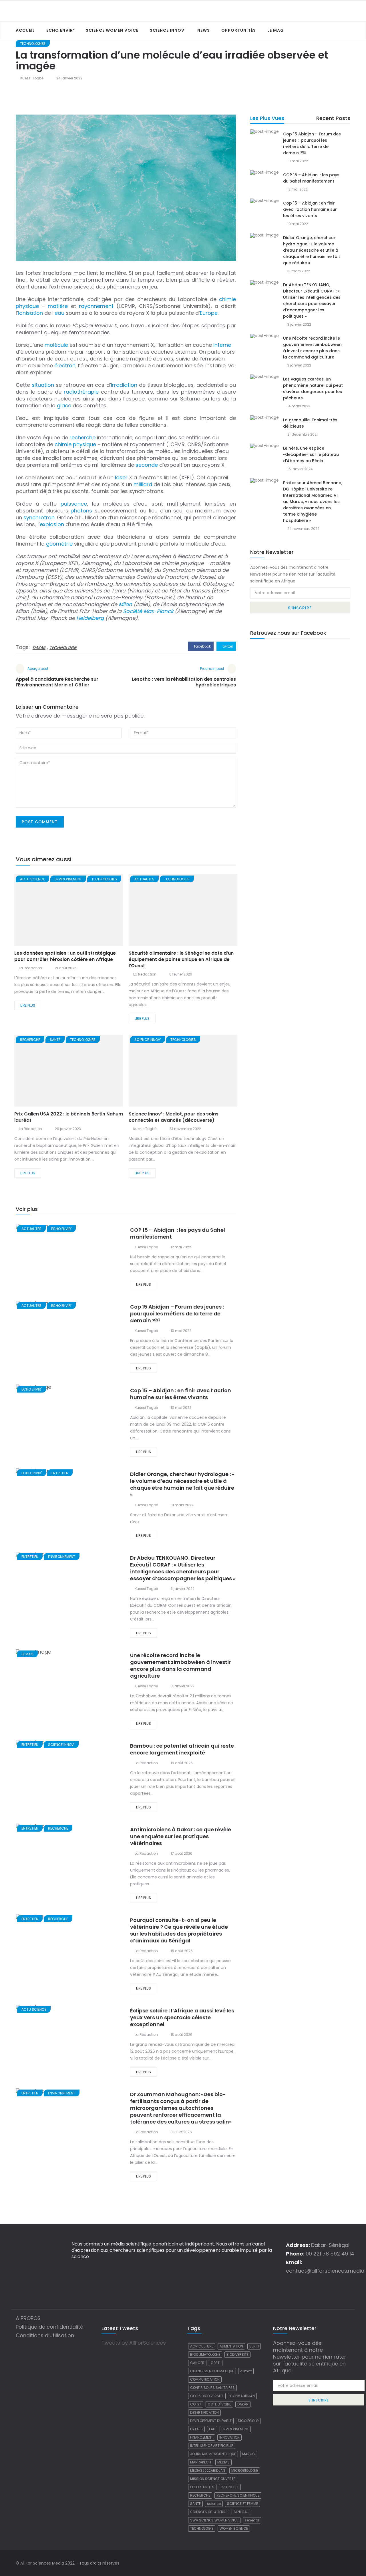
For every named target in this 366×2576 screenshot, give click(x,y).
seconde (147, 465)
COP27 (196, 2404)
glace (64, 405)
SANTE (195, 2504)
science (214, 2504)
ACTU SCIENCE (32, 879)
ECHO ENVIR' (61, 1229)
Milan (125, 604)
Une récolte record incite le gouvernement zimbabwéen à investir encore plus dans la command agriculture (180, 1665)
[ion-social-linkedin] (346, 2563)
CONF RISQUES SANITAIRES (212, 2388)
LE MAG (276, 30)
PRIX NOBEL (230, 2487)
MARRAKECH (201, 2462)
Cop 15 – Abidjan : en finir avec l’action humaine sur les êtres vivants (181, 1394)
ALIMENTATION (231, 2346)
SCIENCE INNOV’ (168, 30)
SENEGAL (241, 2512)
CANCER (197, 2363)
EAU (212, 2429)
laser (121, 477)
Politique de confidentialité (49, 2327)
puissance (74, 504)
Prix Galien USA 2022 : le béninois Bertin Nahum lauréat (69, 1117)
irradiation (124, 385)
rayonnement (96, 306)
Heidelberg (90, 618)
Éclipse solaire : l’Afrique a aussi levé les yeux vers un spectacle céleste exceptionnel (182, 2017)
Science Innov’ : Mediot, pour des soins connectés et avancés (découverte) (174, 1117)
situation (43, 385)
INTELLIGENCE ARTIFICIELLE (212, 2446)
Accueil (25, 30)
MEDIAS (223, 2462)
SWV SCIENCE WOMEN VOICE (214, 2520)
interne (222, 345)
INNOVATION (229, 2437)
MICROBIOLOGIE (245, 2470)
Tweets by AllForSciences (134, 2343)
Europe (209, 313)
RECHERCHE (30, 1040)
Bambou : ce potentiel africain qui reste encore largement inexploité (182, 1749)
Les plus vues (267, 118)
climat (246, 2371)
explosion (52, 524)
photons (81, 511)
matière (58, 306)
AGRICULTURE (202, 2346)
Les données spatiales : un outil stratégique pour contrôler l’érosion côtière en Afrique (65, 956)
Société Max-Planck (148, 611)
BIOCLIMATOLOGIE (205, 2354)
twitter (227, 646)
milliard (143, 484)
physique (84, 444)
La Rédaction (30, 968)
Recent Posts (333, 118)
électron (65, 365)
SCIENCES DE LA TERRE (209, 2512)
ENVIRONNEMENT (68, 879)
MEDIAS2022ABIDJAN (208, 2470)
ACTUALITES (144, 879)
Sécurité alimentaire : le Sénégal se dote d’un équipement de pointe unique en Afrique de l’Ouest (181, 959)
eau (59, 313)
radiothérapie (81, 392)
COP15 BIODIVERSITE (207, 2396)
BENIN (254, 2346)
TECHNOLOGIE (63, 648)
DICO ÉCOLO (248, 2421)
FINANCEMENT (202, 2437)
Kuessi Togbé (32, 78)
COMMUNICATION (205, 2379)
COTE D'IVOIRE (219, 2404)
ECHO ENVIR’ (60, 30)
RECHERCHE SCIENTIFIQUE (238, 2495)
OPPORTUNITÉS (239, 30)
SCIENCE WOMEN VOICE (112, 30)
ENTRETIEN (60, 1473)
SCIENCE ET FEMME (242, 2504)
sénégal (252, 2520)
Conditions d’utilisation (45, 2335)
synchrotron (39, 517)
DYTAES (196, 2429)
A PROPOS (28, 2318)
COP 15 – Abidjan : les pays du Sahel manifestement (178, 1233)
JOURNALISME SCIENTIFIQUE (213, 2454)
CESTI (216, 2363)
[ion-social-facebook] (326, 2563)
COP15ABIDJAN (242, 2396)
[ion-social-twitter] (336, 2563)
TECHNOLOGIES (33, 44)
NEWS (204, 30)
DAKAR (39, 648)
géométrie (59, 544)
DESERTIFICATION (204, 2412)
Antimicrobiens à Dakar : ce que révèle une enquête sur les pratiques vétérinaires (181, 1836)
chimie (63, 444)
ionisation (30, 313)
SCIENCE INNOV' (148, 1040)
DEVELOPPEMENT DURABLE (211, 2421)
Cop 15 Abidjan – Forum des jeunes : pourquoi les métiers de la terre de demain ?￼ (178, 1314)
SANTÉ (55, 1040)
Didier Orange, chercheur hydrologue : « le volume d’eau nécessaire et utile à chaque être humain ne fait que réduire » (182, 1484)
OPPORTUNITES (202, 2487)
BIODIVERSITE (237, 2354)
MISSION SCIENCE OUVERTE (213, 2479)
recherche (82, 437)
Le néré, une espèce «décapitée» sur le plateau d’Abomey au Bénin (311, 454)
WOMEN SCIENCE (234, 2528)
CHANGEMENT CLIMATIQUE (212, 2371)
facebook (202, 646)
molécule (56, 345)
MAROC (249, 2454)
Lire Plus (28, 1005)
